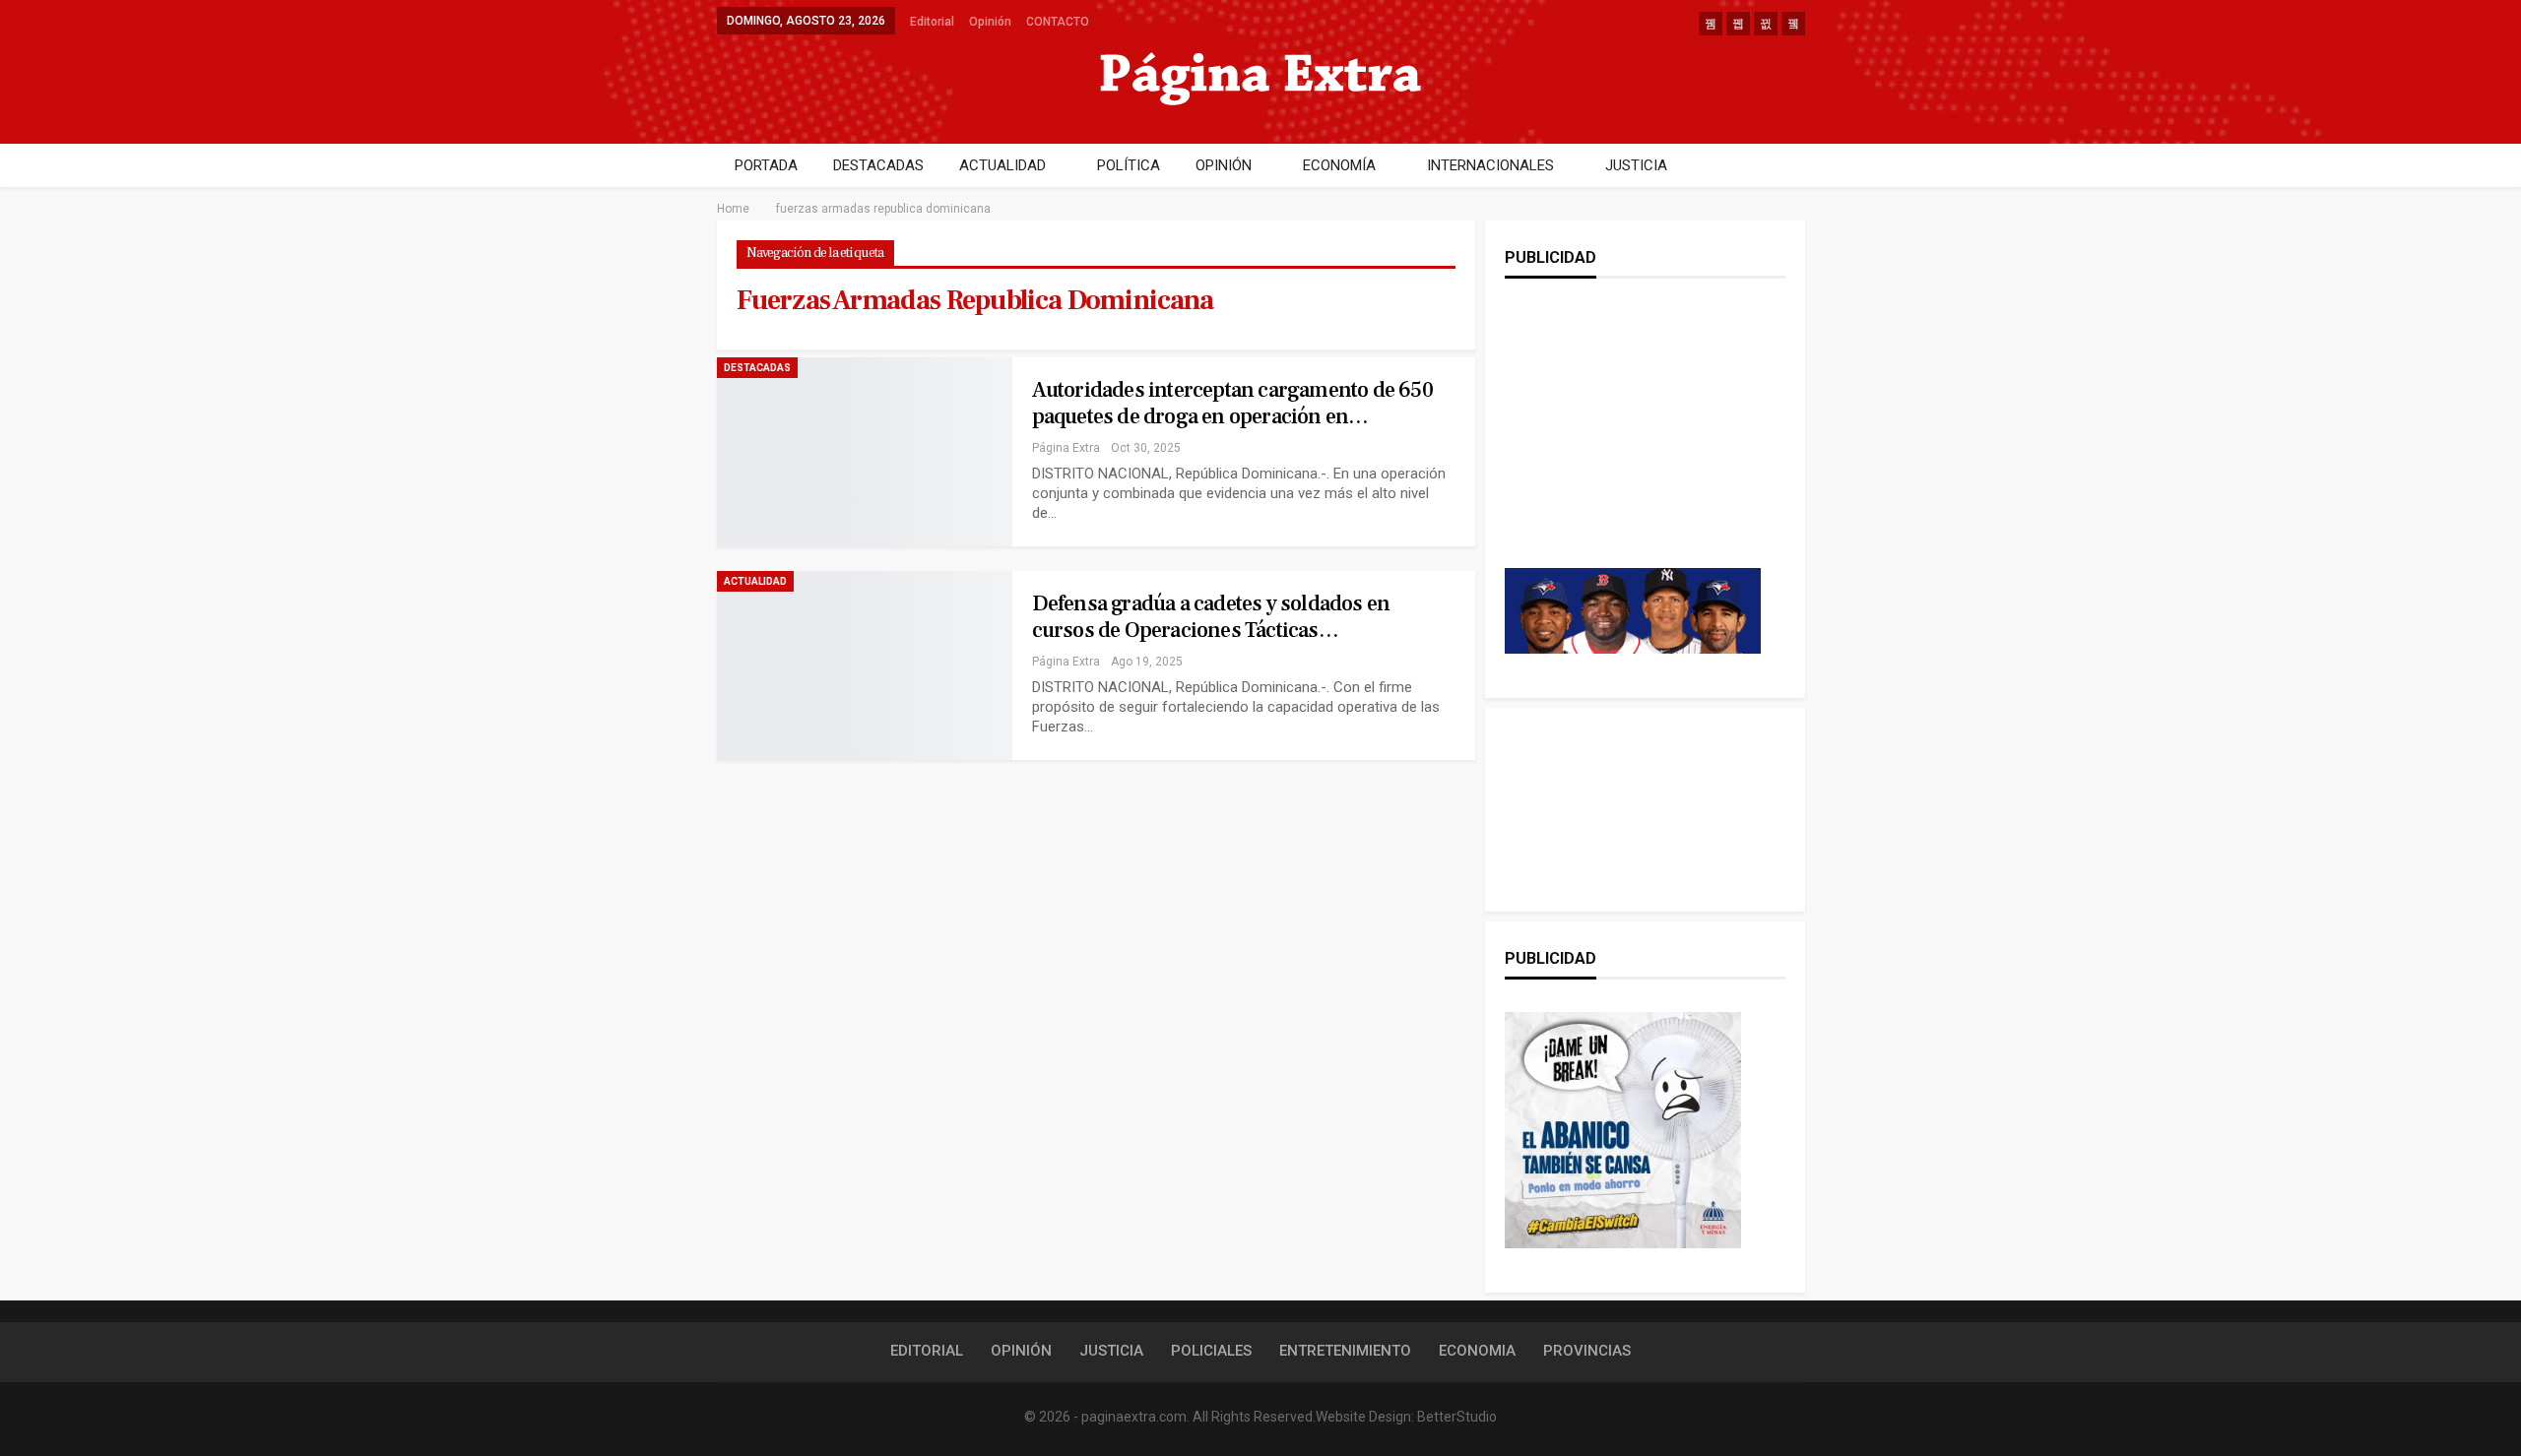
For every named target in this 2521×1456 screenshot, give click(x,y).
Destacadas (757, 368)
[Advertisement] (1633, 443)
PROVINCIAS (1587, 1351)
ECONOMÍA (1339, 165)
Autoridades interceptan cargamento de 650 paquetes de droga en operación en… (1232, 403)
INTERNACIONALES (1490, 165)
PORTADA (766, 165)
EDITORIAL (927, 1351)
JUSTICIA (1636, 165)
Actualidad (755, 581)
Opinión (990, 22)
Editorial (932, 22)
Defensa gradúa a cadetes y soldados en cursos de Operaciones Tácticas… (1211, 617)
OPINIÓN (1224, 165)
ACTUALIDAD (1002, 165)
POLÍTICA (1129, 165)
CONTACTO (1058, 22)
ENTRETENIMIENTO (1345, 1351)
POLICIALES (1211, 1351)
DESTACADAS (878, 165)
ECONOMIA (1477, 1351)
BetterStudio (1457, 1417)
